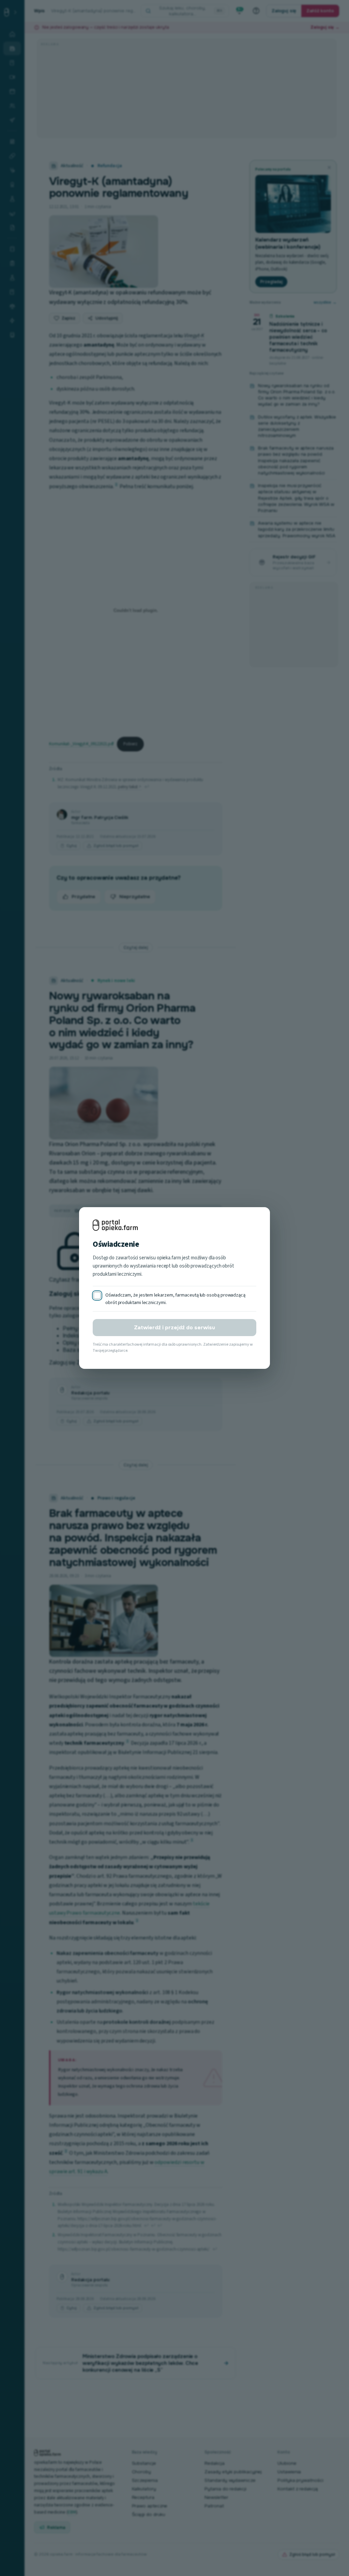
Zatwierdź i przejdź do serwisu (174, 1328)
